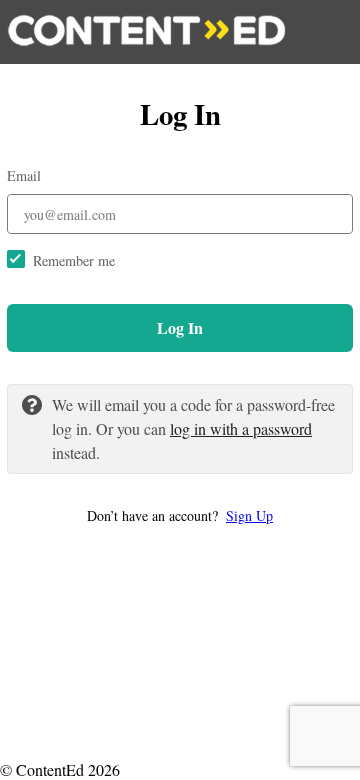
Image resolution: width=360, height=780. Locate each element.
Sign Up (249, 515)
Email (24, 175)
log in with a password (241, 428)
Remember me (74, 260)
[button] (180, 515)
